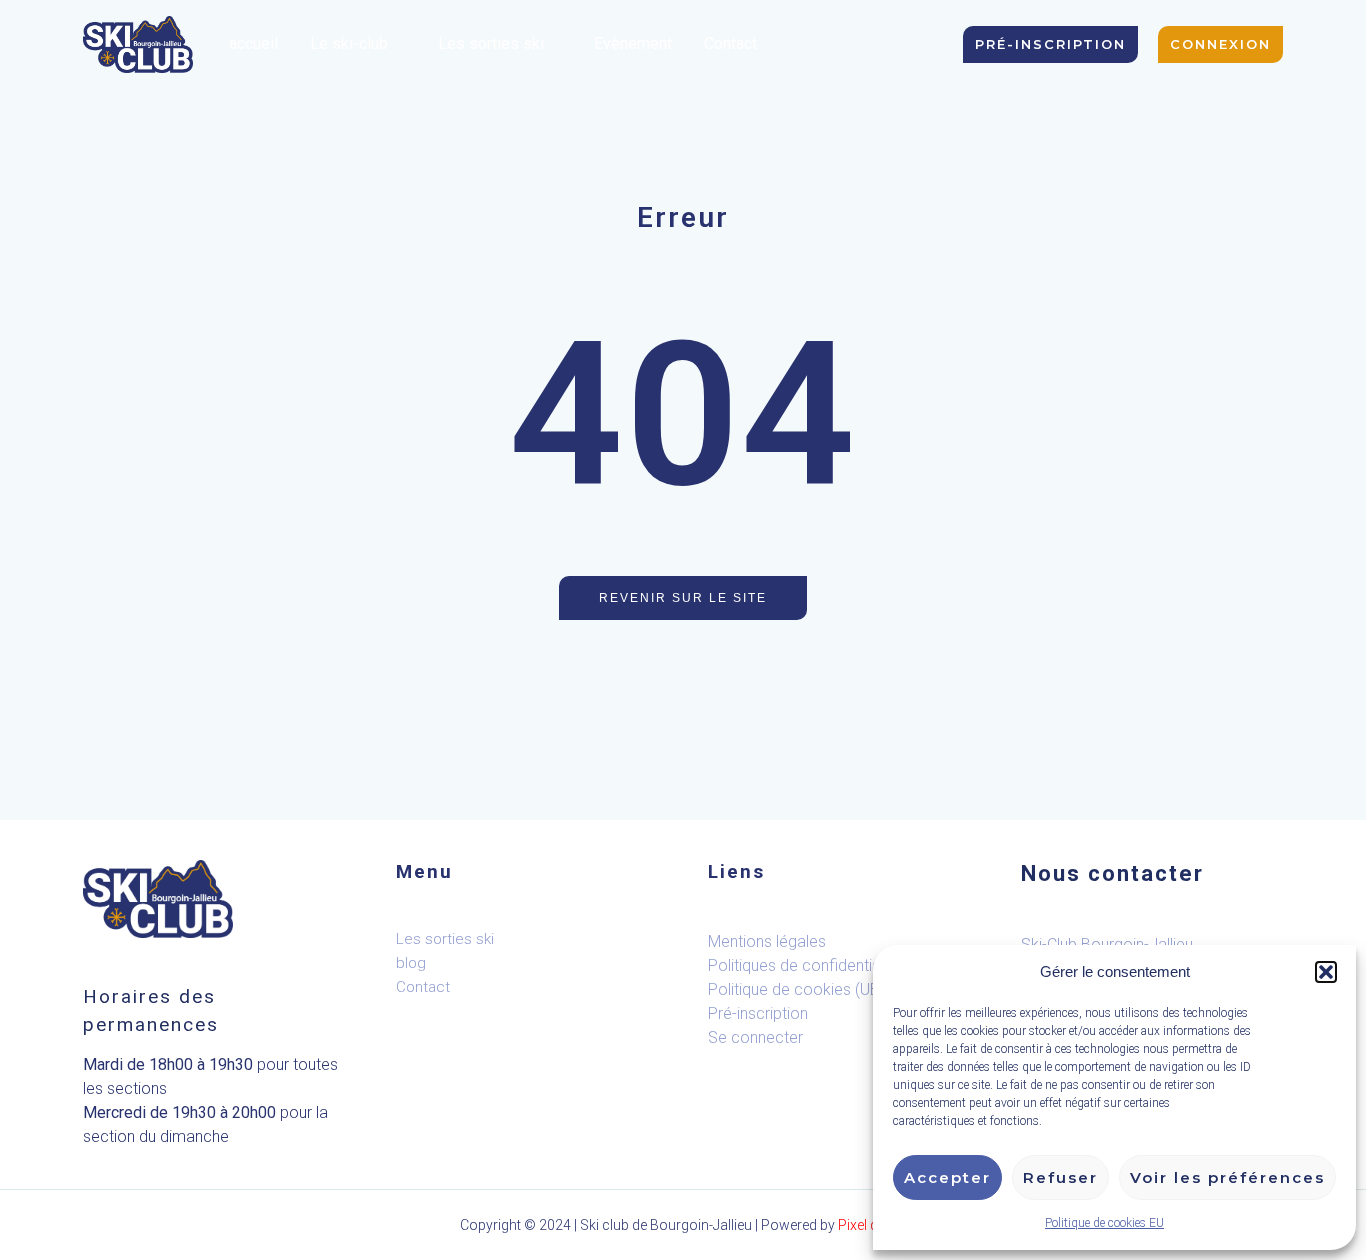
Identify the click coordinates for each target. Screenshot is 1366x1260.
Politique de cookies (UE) (796, 989)
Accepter (947, 1177)
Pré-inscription (758, 1013)
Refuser (1060, 1177)
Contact (730, 43)
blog (411, 963)
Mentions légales (767, 941)
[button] (1326, 972)
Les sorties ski (491, 43)
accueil (253, 43)
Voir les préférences (1227, 1177)
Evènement (633, 43)
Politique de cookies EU (1104, 1223)
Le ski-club (349, 43)
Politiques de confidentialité (804, 965)
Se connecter (755, 1037)
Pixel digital (872, 1225)
